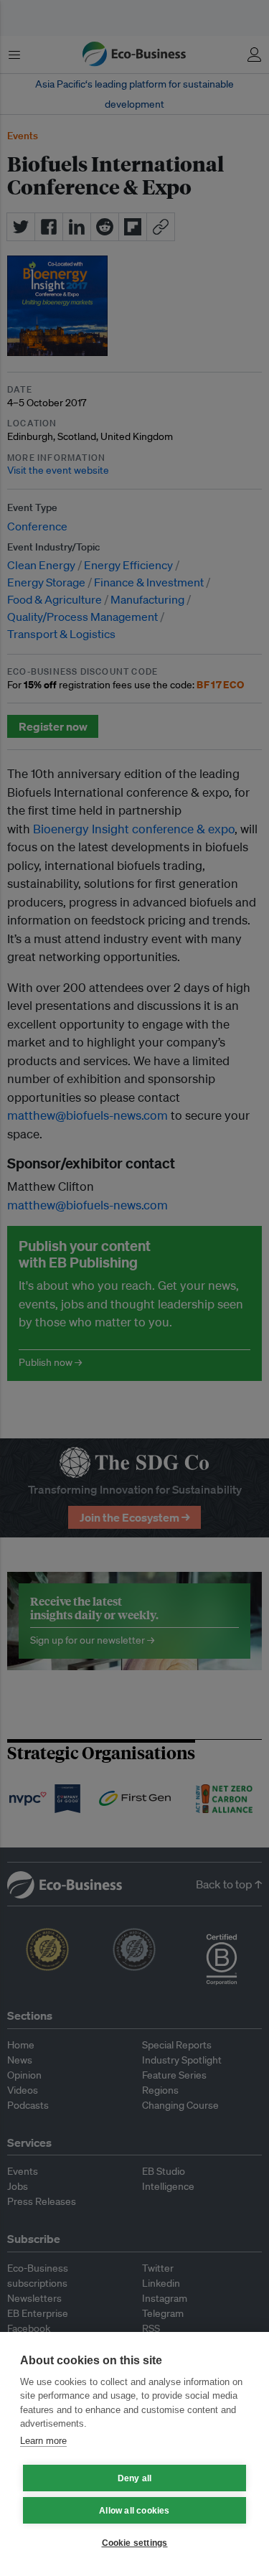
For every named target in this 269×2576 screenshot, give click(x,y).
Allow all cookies (134, 2511)
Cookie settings (135, 2543)
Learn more (43, 2441)
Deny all (135, 2478)
